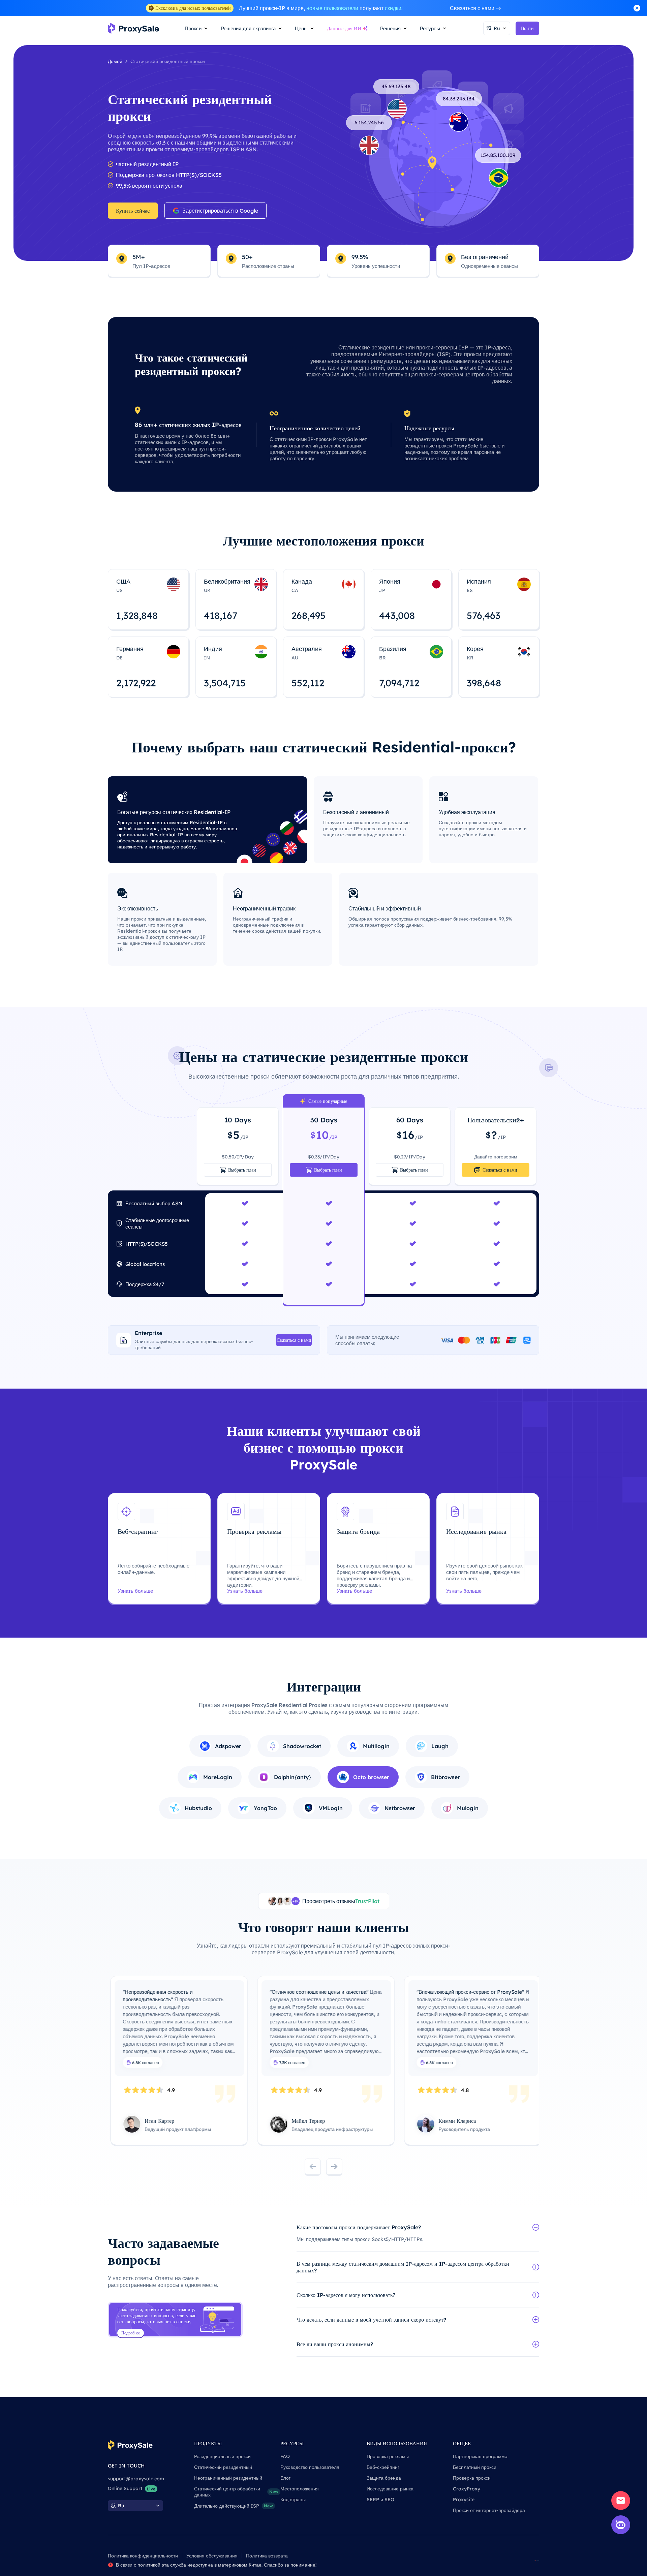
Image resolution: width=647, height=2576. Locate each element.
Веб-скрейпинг (383, 2467)
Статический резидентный (223, 2467)
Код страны (293, 2500)
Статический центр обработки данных (236, 2492)
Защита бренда (384, 2478)
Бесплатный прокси (475, 2467)
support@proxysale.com (136, 2479)
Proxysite (464, 2500)
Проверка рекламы (388, 2456)
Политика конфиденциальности (143, 2556)
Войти (527, 28)
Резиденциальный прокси (222, 2456)
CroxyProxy (467, 2489)
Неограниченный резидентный (228, 2478)
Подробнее (131, 2333)
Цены (301, 28)
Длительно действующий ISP (234, 2506)
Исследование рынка (390, 2489)
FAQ (285, 2456)
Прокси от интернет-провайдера (489, 2510)
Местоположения (300, 2489)
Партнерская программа (480, 2456)
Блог (285, 2478)
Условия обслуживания (212, 2556)
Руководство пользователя (310, 2467)
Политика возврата (267, 2556)
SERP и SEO (380, 2500)
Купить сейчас (133, 211)
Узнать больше (135, 1591)
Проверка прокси (472, 2478)
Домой (115, 61)
